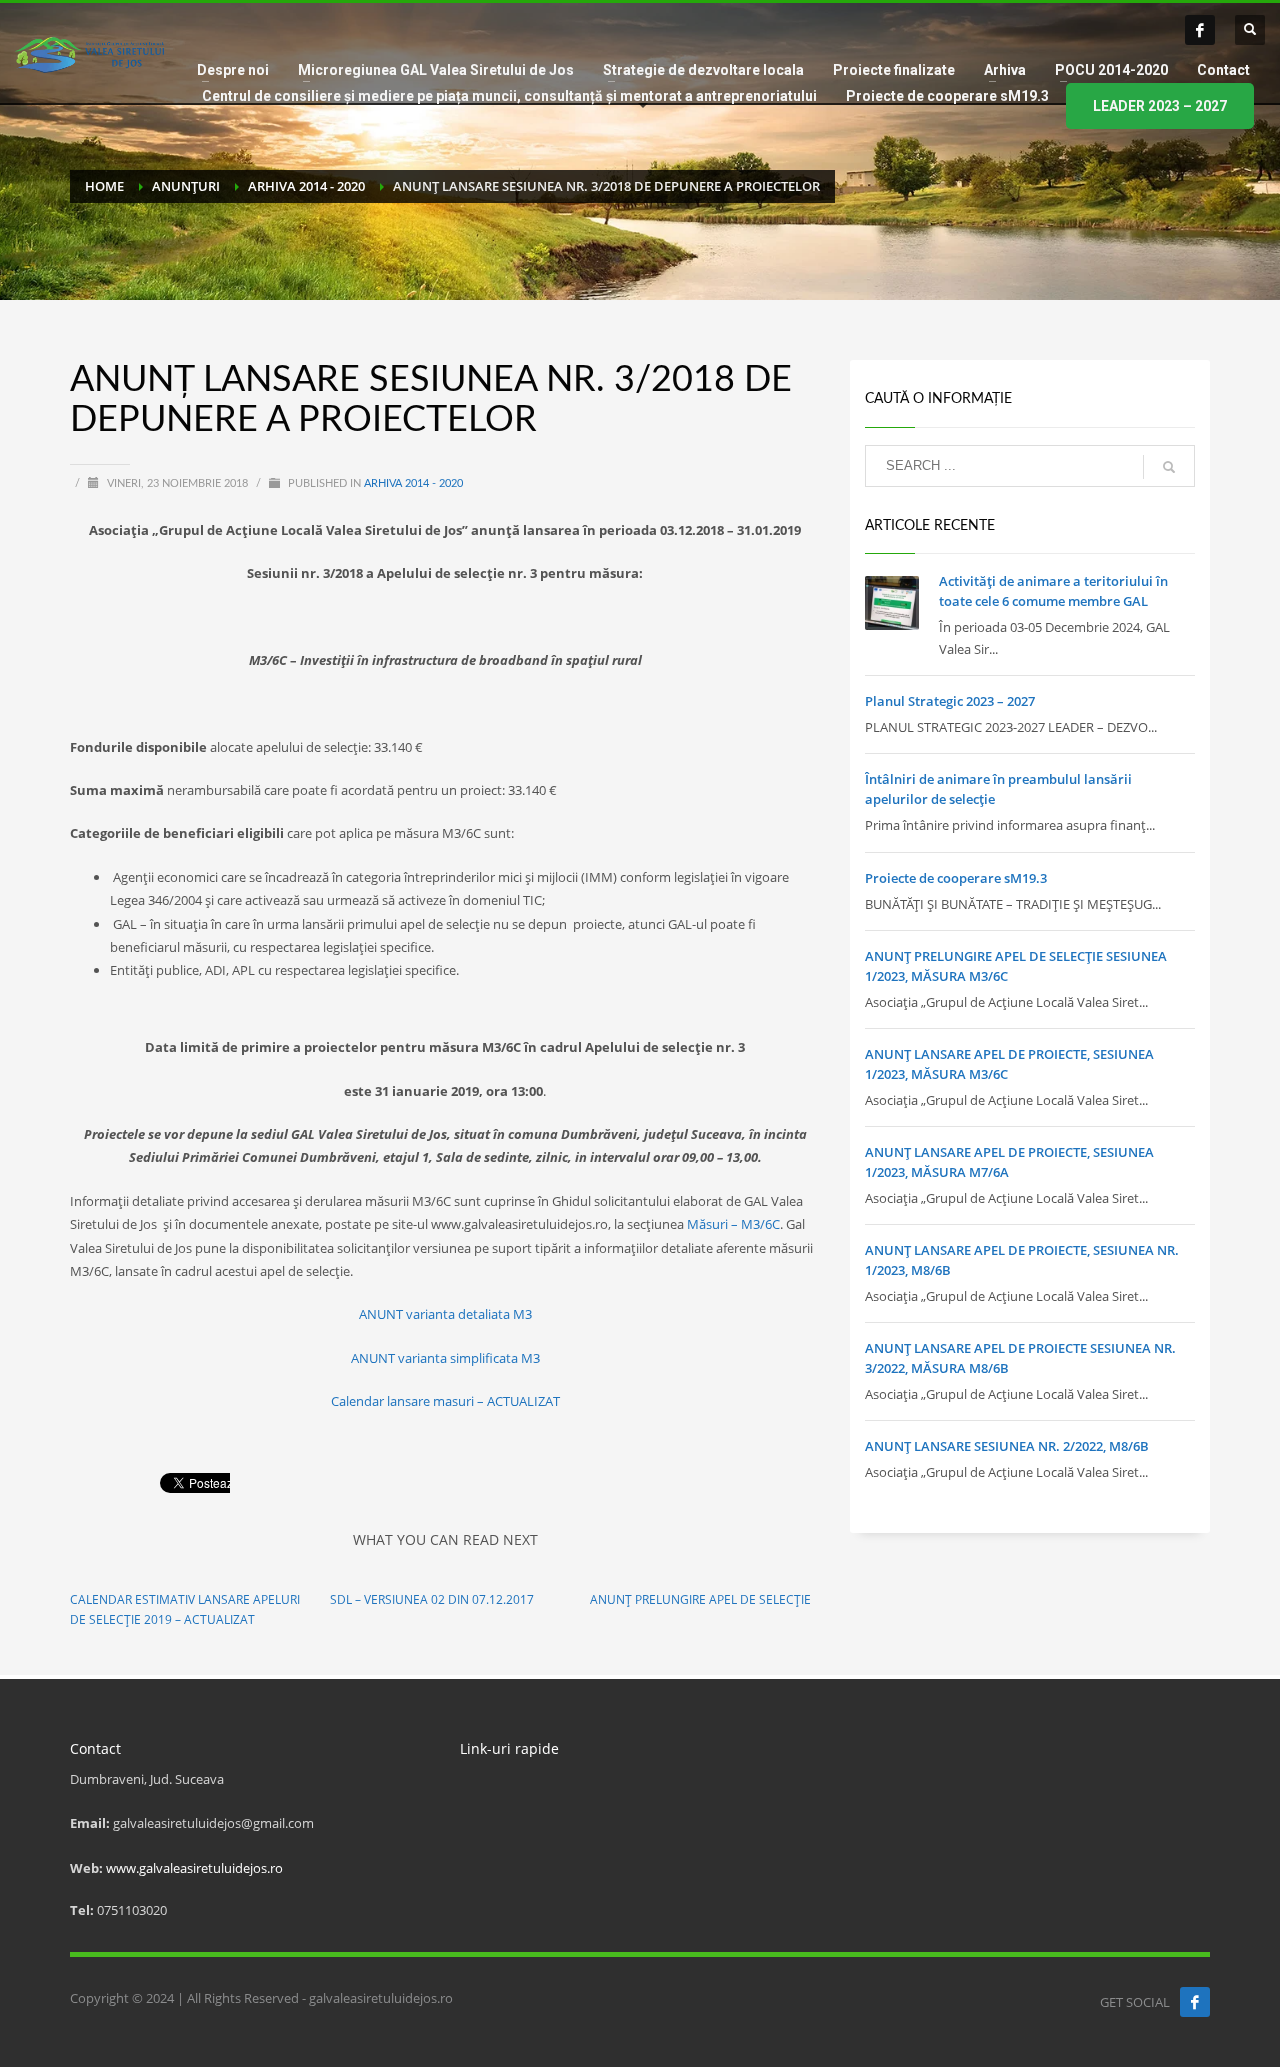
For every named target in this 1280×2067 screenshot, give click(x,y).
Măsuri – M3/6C (733, 1224)
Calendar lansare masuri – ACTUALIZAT (445, 1401)
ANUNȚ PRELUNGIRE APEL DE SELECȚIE (700, 1599)
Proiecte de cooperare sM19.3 (956, 878)
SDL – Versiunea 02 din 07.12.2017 (432, 1599)
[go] (1169, 467)
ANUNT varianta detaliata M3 (445, 1314)
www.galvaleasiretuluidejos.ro (194, 1868)
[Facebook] (1200, 30)
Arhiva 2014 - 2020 (413, 483)
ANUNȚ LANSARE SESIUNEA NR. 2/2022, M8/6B (1007, 1446)
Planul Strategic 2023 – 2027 (950, 701)
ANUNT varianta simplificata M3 (445, 1358)
